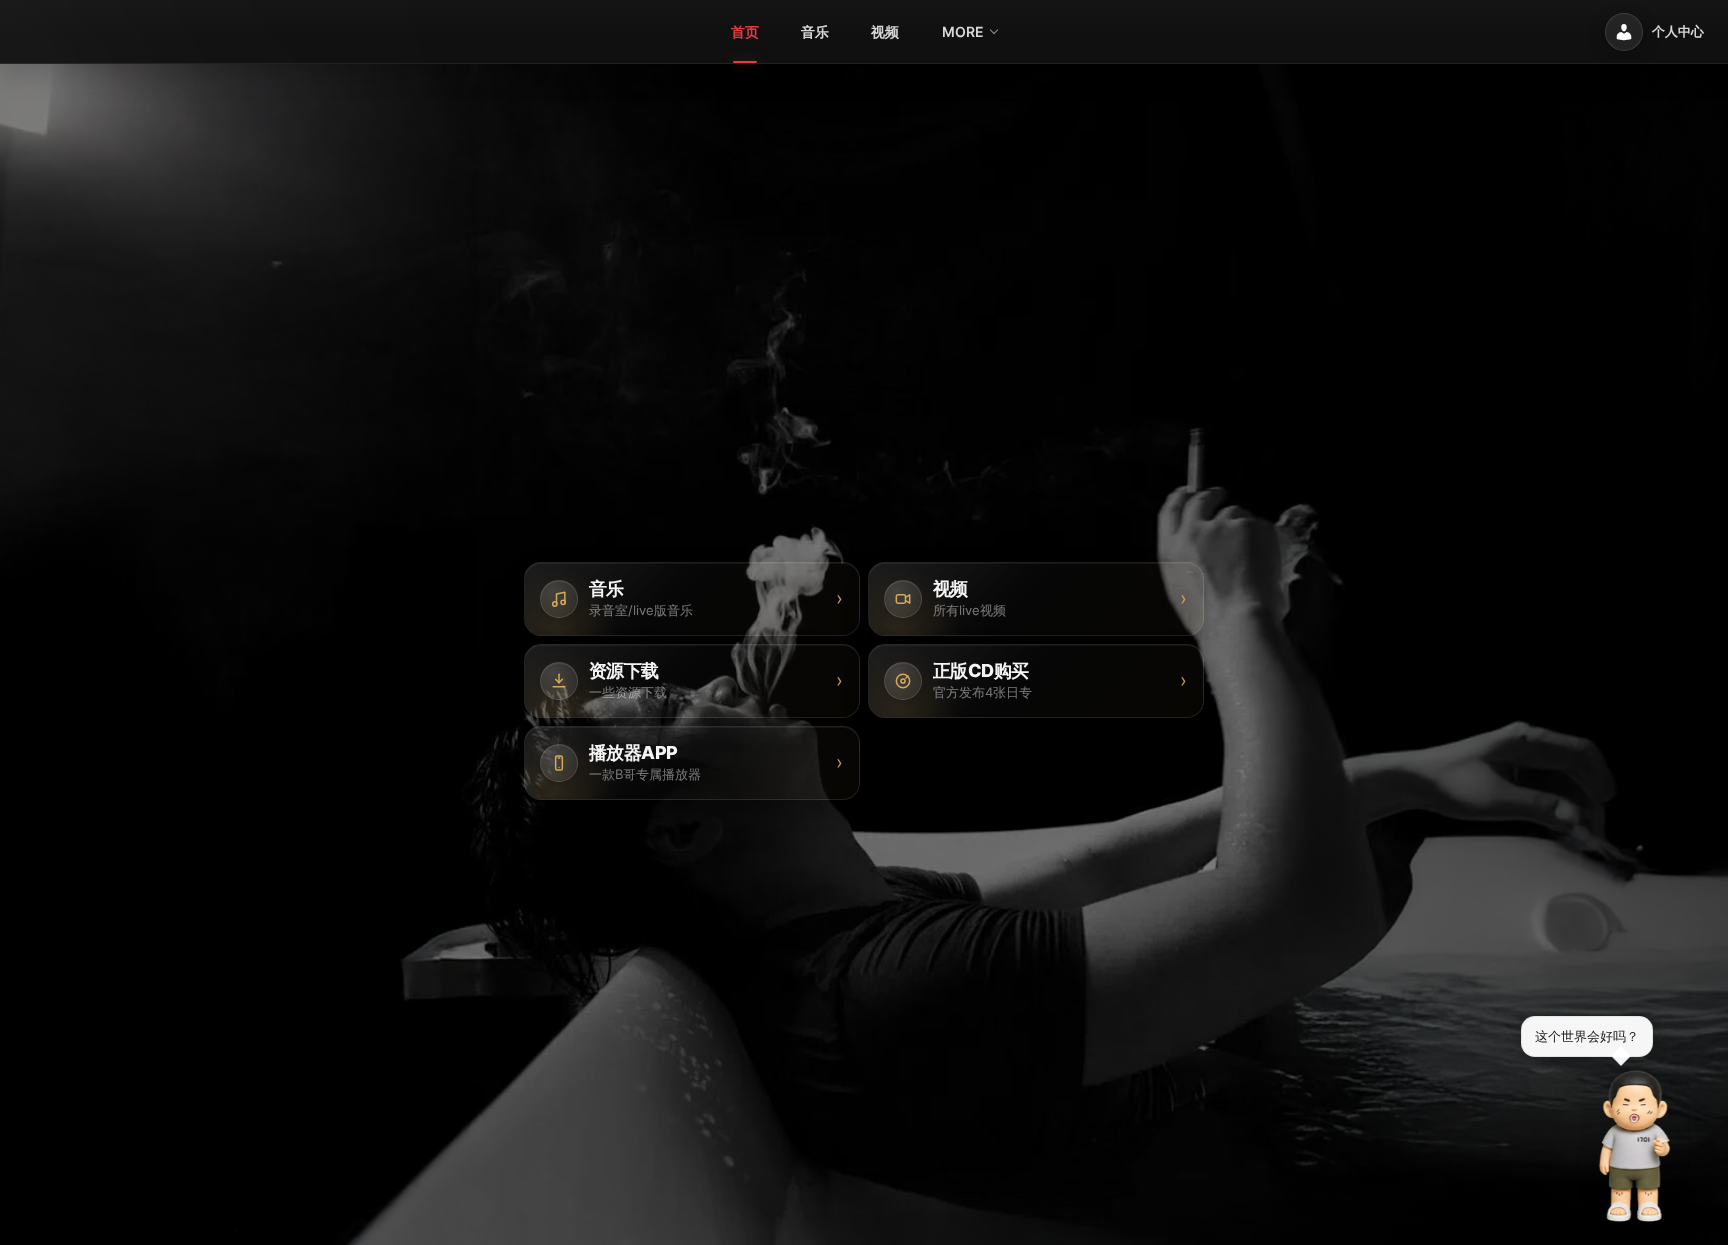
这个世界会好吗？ (1587, 1036)
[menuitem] (745, 32)
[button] (1635, 1146)
